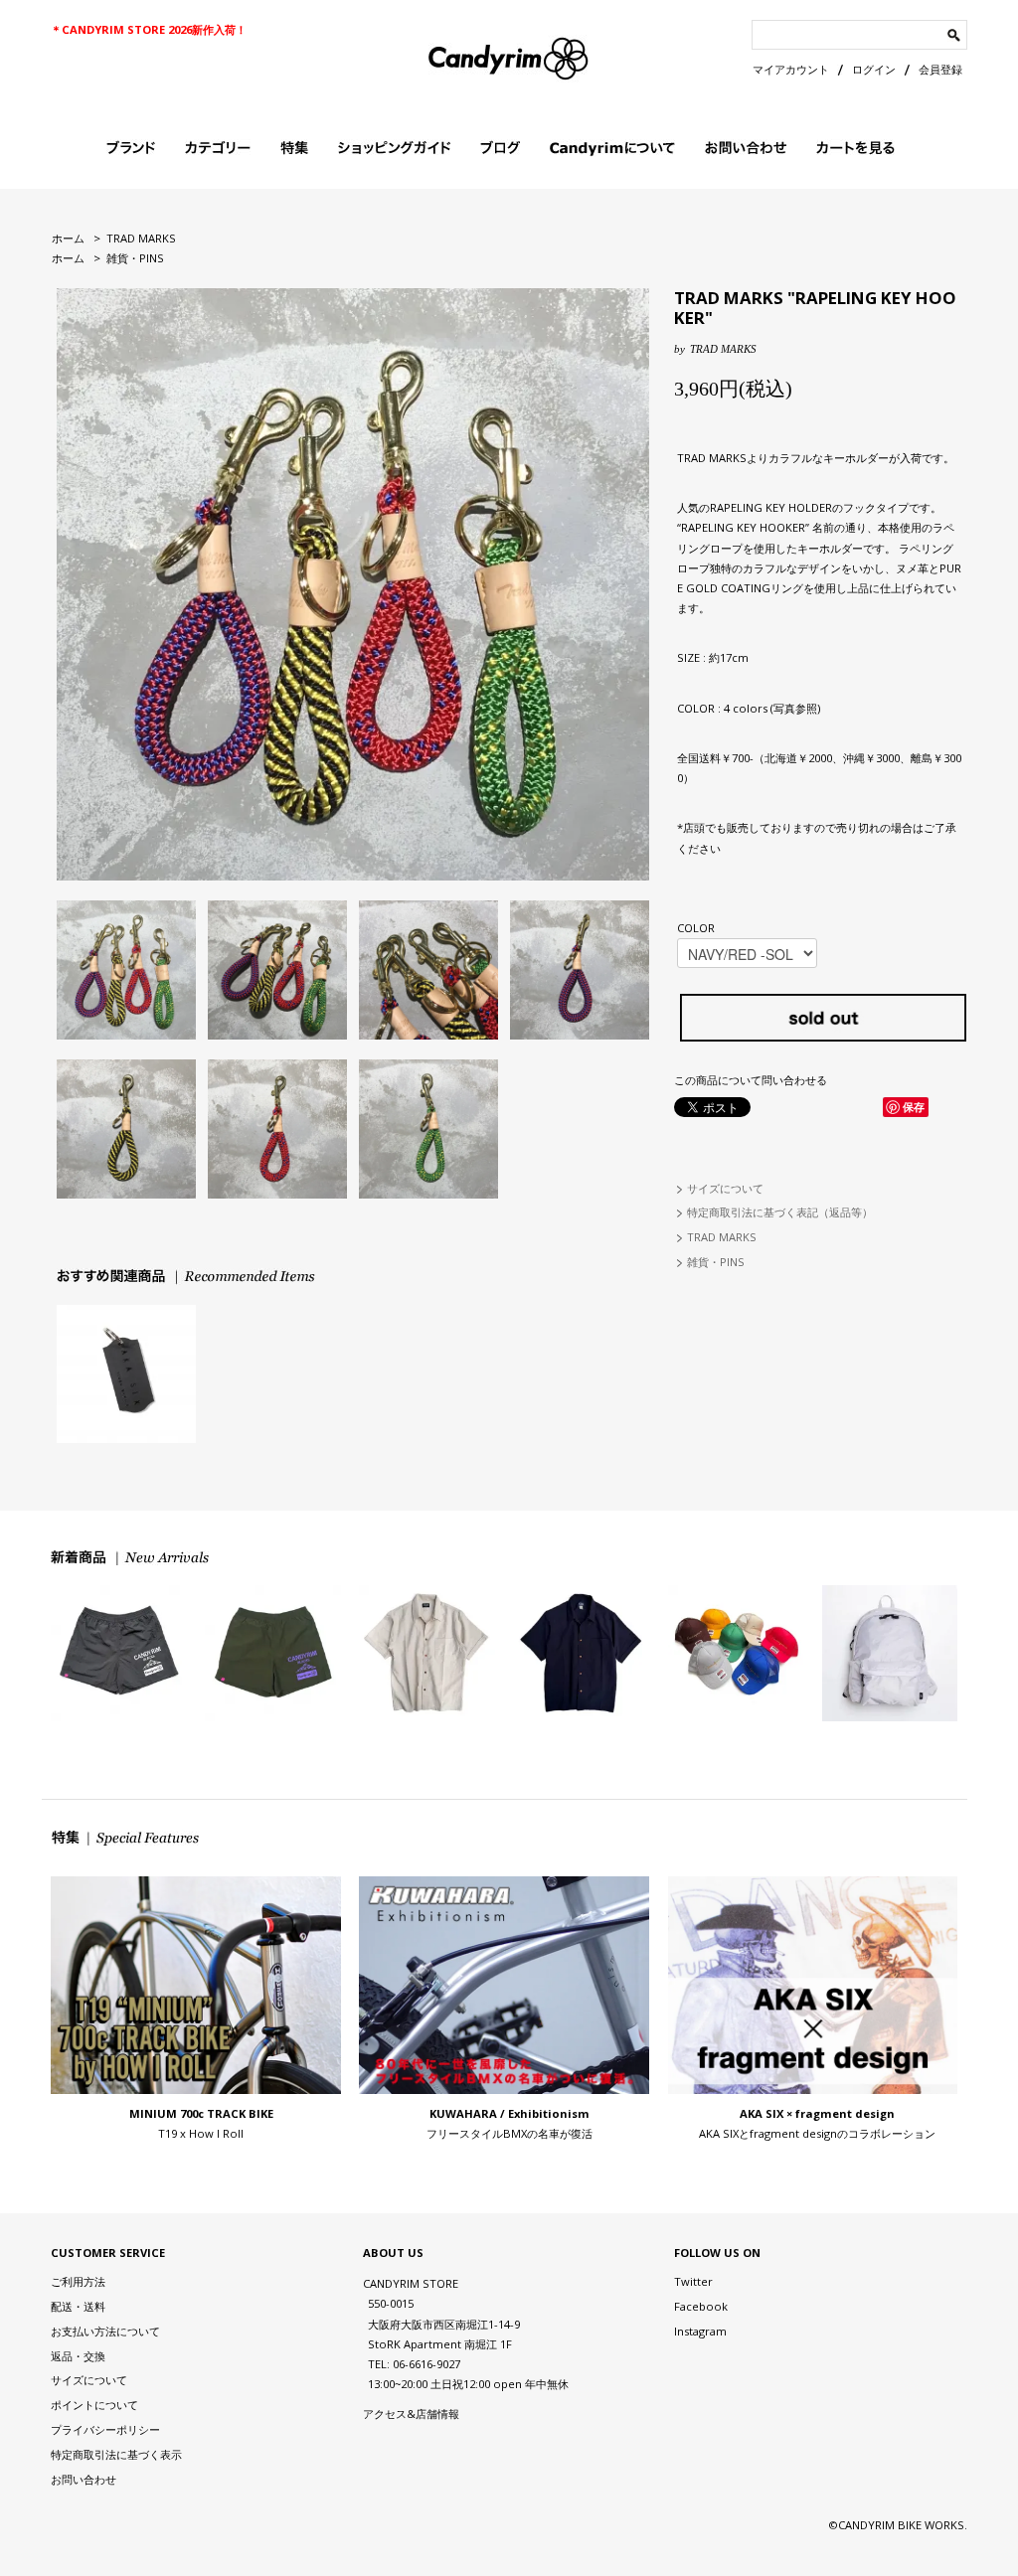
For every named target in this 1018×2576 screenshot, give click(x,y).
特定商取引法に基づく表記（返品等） (780, 1212)
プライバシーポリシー (105, 2429)
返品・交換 (78, 2356)
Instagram (700, 2331)
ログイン (874, 69)
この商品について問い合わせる (751, 1080)
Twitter (693, 2281)
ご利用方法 (78, 2281)
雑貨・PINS (135, 258)
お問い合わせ (84, 2479)
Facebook (701, 2306)
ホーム (68, 238)
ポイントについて (94, 2405)
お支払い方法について (105, 2331)
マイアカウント (791, 69)
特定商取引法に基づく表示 (116, 2454)
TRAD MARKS (141, 238)
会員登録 (940, 69)
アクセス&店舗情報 (411, 2414)
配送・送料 (78, 2306)
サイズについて (725, 1188)
